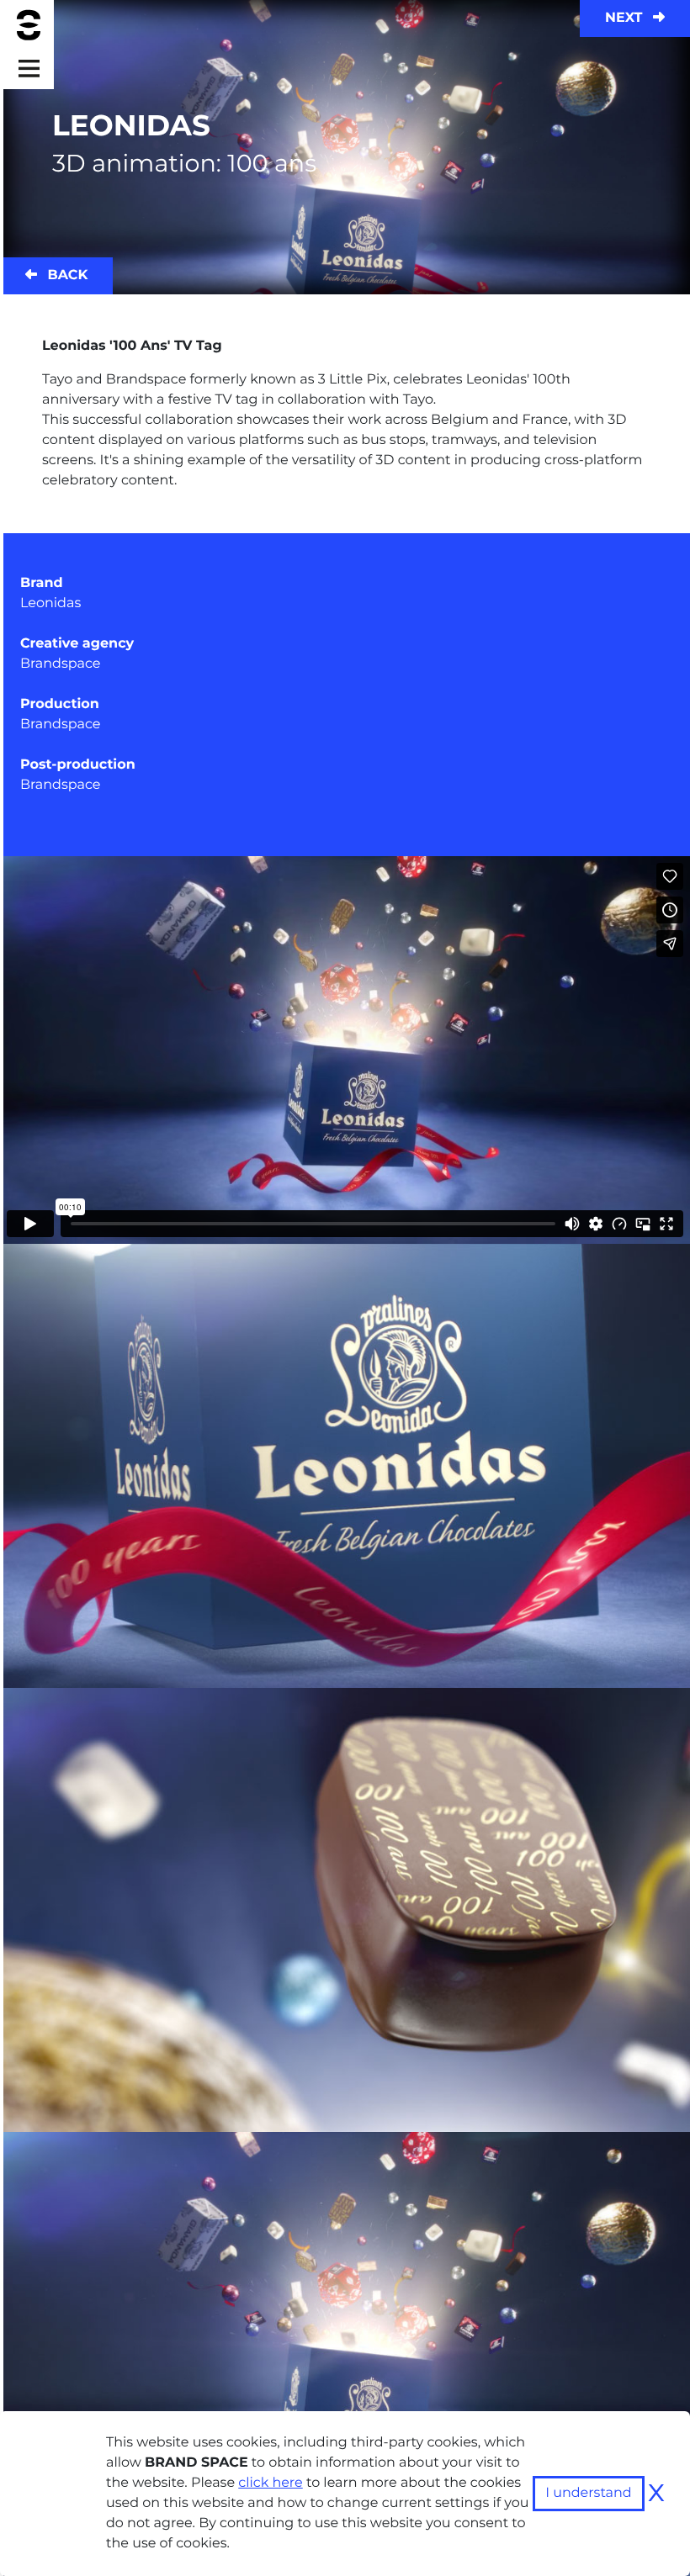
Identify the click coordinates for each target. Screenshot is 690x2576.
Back (66, 275)
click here (271, 2483)
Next (626, 18)
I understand (589, 2493)
